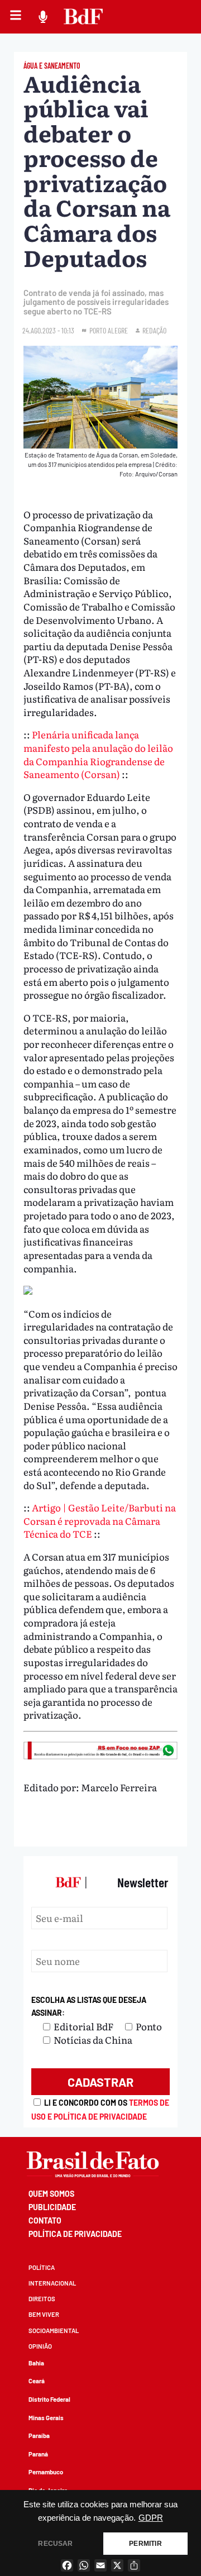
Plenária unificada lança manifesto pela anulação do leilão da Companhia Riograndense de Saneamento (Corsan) (98, 754)
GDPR (151, 2518)
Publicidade (52, 2207)
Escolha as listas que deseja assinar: (89, 2007)
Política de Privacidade (75, 2234)
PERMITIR (145, 2544)
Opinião (40, 2346)
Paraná (38, 2454)
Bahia (36, 2363)
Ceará (37, 2381)
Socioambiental (54, 2331)
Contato (45, 2220)
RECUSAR (55, 2544)
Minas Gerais (46, 2418)
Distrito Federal (49, 2399)
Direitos (42, 2299)
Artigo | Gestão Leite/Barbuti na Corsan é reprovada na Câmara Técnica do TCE (100, 1520)
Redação (154, 330)
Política (42, 2267)
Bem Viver (44, 2314)
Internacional (52, 2283)
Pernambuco (46, 2472)
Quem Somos (51, 2194)
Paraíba (39, 2436)
